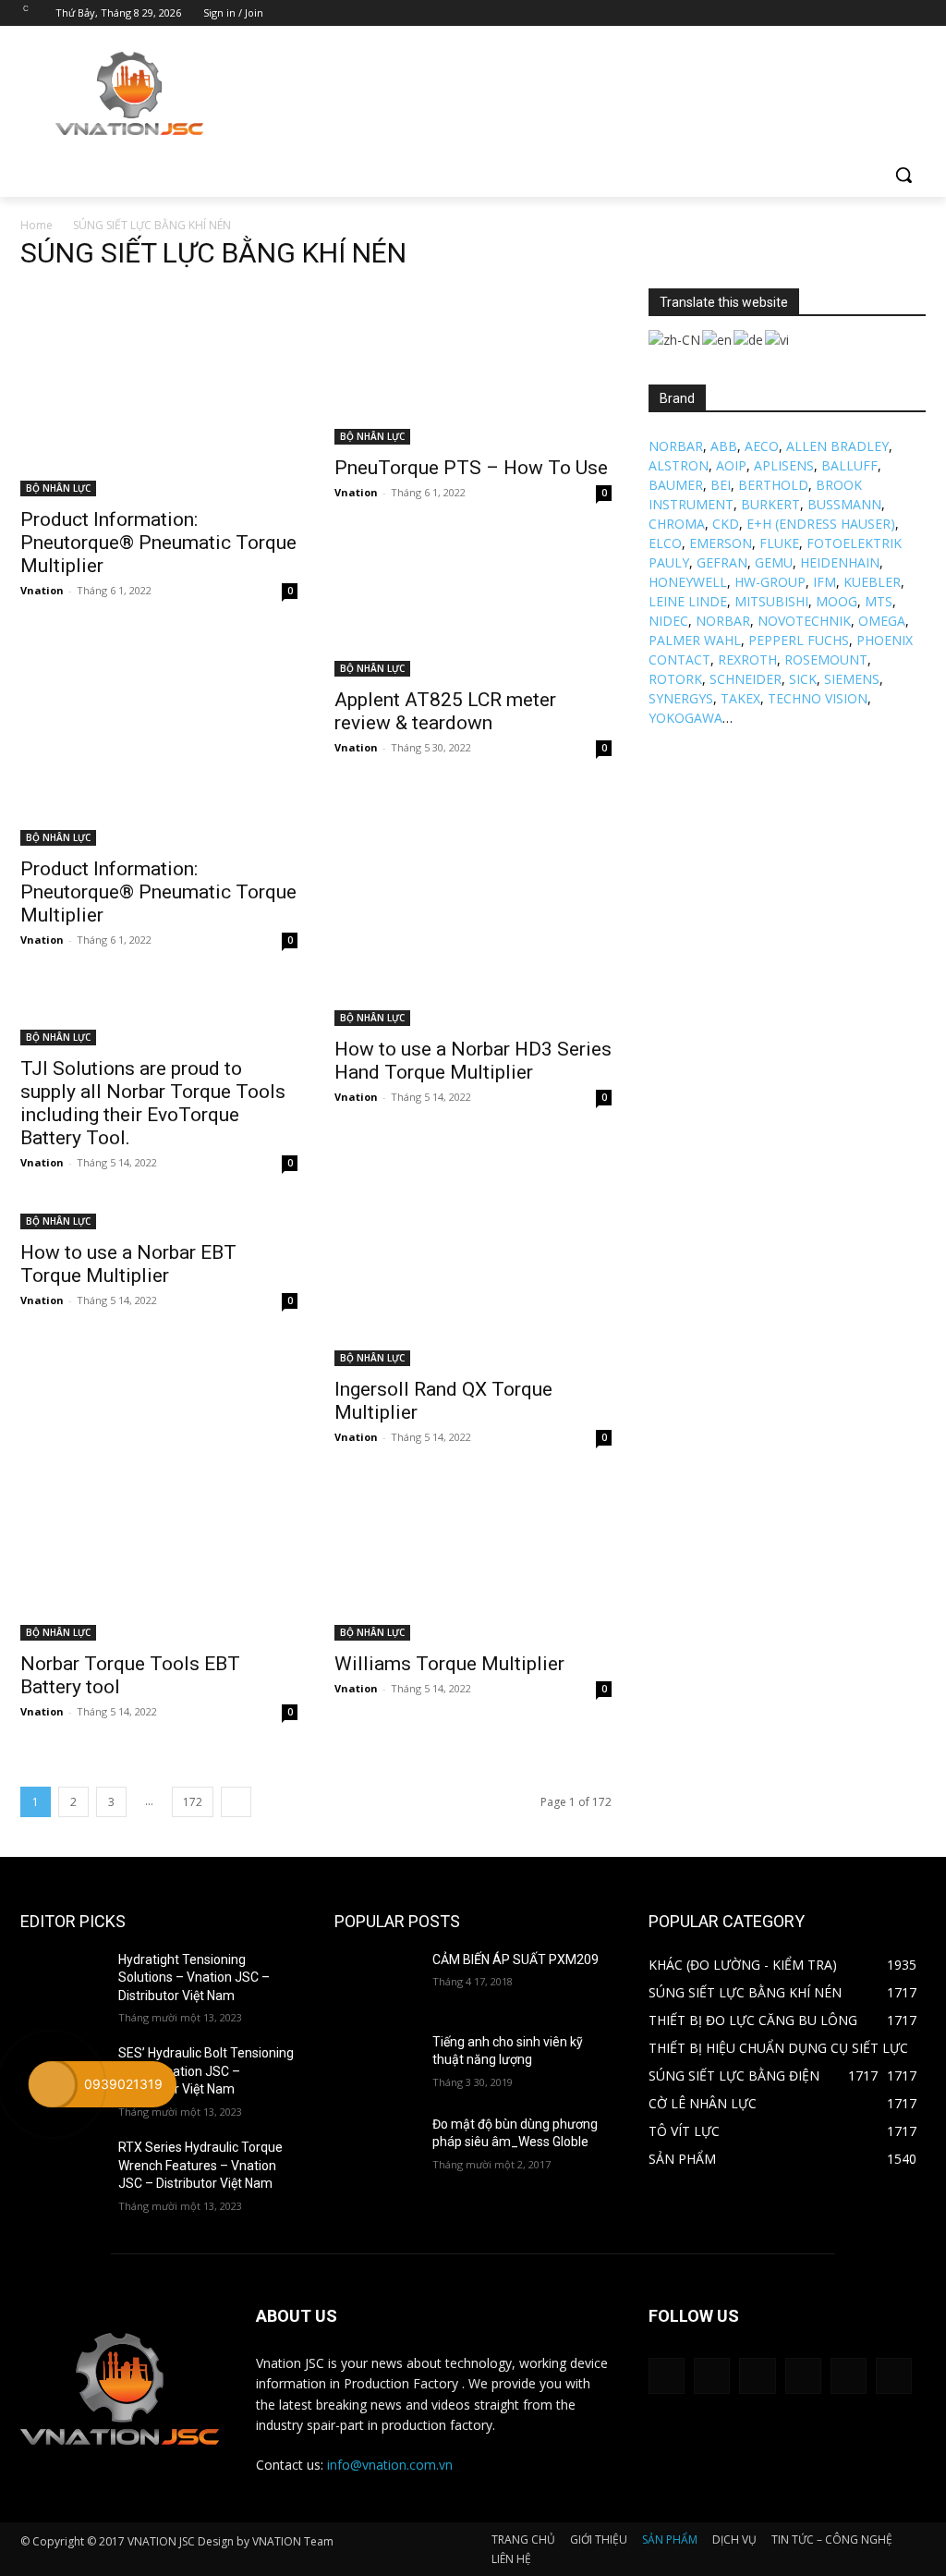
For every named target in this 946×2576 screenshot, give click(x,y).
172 (193, 1802)
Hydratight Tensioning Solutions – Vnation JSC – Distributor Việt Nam (194, 1978)
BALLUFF (849, 465)
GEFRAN (722, 562)
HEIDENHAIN (840, 562)
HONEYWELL (688, 582)
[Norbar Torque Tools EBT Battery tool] (159, 1563)
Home (36, 225)
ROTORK (675, 679)
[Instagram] (838, 13)
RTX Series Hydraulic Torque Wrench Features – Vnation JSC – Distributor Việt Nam (200, 2165)
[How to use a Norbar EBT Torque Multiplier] (159, 1220)
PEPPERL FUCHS (799, 640)
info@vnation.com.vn (390, 2465)
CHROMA (677, 524)
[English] (718, 338)
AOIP (731, 465)
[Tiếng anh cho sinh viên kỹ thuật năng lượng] (376, 2063)
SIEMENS (852, 679)
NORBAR (676, 446)
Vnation (42, 590)
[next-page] (236, 1802)
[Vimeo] (889, 13)
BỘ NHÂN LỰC (58, 488)
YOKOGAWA (685, 718)
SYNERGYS (681, 698)
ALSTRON (679, 465)
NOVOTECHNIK (804, 621)
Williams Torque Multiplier (449, 1664)
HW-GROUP (770, 582)
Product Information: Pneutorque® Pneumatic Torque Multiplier (158, 543)
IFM (825, 582)
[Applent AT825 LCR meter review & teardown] (473, 657)
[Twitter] (864, 13)
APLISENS (784, 465)
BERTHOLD (773, 485)
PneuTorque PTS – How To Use (471, 468)
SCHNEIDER (746, 679)
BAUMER (676, 485)
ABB (724, 446)
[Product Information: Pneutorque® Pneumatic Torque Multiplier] (159, 392)
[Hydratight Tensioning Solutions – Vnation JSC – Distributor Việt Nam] (62, 1980)
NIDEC (668, 621)
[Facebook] (813, 13)
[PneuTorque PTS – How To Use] (473, 366)
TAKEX (740, 698)
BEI (721, 485)
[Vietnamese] (778, 338)
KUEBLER (872, 582)
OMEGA (882, 621)
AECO (762, 446)
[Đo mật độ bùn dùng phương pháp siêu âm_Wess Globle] (376, 2145)
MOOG (837, 601)
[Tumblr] (803, 2376)
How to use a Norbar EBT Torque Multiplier (128, 1264)
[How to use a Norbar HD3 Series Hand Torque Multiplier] (473, 1007)
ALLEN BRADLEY (837, 446)
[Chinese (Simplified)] (675, 338)
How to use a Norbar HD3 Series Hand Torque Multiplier (473, 1061)
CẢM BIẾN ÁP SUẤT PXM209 (515, 1959)
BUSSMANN (844, 504)
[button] (904, 175)
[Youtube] (915, 13)
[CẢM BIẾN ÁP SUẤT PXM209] (376, 1980)
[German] (749, 338)
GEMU (774, 562)
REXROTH (747, 659)
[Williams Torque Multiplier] (473, 1563)
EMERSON (721, 543)
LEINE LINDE (688, 601)
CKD (726, 524)
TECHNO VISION (818, 698)
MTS (879, 601)
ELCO (665, 543)
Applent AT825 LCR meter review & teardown (445, 711)
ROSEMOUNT (826, 659)
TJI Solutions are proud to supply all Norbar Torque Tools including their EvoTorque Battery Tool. (153, 1103)
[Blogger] (667, 2376)
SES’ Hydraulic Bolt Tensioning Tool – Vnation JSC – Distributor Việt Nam (206, 2071)
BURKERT (770, 504)
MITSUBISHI (771, 601)
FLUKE (779, 543)
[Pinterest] (757, 2376)
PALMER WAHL (695, 640)
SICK (803, 679)
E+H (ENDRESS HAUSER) (821, 524)
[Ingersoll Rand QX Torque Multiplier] (473, 1288)
